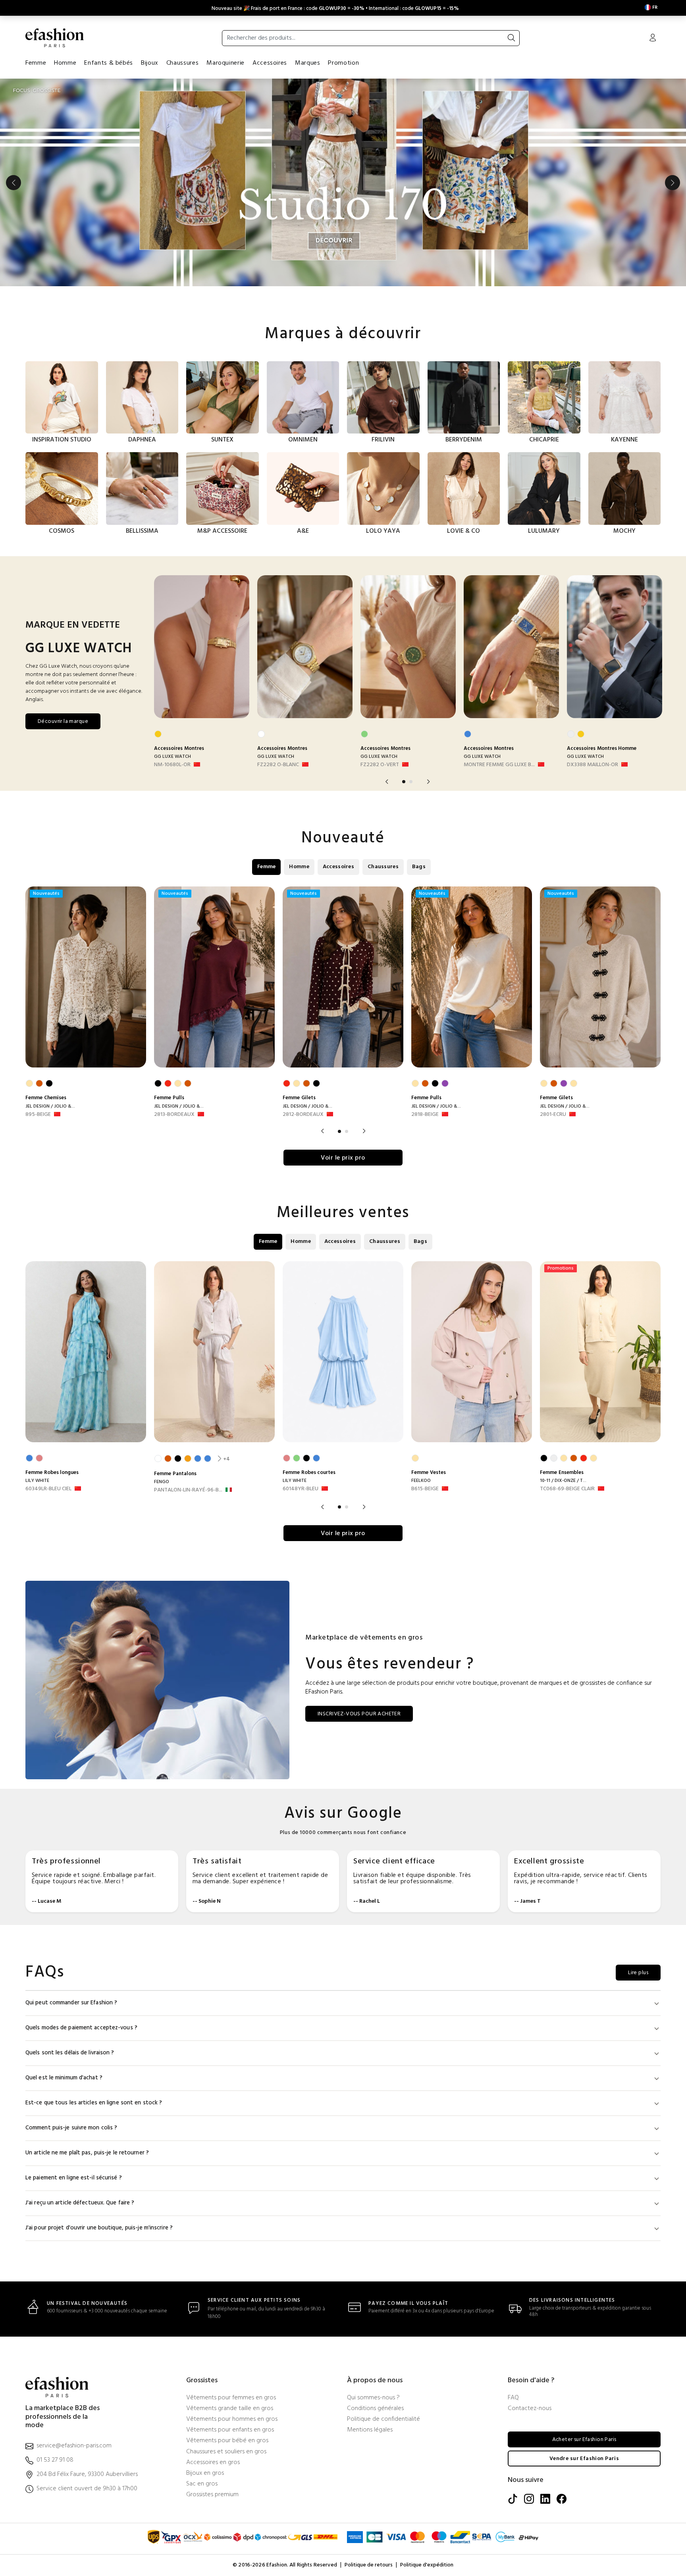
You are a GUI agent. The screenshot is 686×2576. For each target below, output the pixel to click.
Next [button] (673, 183)
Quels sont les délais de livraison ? (70, 2053)
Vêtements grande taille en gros (230, 2409)
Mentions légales (370, 2430)
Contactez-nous (530, 2409)
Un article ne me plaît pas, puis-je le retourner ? (87, 2153)
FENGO (162, 1482)
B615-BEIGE (425, 1489)
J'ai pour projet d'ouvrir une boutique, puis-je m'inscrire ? (99, 2228)
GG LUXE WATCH (172, 757)
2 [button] (411, 782)
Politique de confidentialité (383, 2419)
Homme (65, 63)
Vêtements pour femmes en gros (231, 2398)
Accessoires (270, 63)
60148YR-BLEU (301, 1489)
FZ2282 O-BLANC (278, 765)
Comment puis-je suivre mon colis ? (71, 2128)
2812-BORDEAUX (303, 1115)
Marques (307, 63)
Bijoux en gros (205, 2473)
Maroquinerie (225, 63)
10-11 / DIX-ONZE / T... (563, 1481)
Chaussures (182, 63)
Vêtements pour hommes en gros (232, 2419)
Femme (36, 63)
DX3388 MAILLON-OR (593, 765)
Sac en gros (202, 2484)
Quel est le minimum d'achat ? (64, 2078)
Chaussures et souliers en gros (226, 2452)
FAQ (513, 2398)
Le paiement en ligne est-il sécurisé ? (74, 2178)
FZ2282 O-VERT (380, 765)
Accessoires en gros (213, 2463)
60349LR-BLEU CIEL (48, 1489)
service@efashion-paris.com (74, 2446)
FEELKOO (421, 1481)
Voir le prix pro (343, 1158)
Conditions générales (375, 2409)
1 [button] (404, 782)
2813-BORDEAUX (174, 1115)
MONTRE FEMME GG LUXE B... (499, 765)
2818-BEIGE (425, 1115)
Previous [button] (13, 183)
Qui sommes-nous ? (373, 2398)
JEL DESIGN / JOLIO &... (50, 1106)
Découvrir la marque (63, 722)
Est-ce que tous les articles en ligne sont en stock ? (94, 2103)
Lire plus (638, 1973)
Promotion (343, 63)
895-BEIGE (38, 1115)
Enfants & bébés (109, 63)
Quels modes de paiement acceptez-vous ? (81, 2028)
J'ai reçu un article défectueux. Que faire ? (80, 2203)
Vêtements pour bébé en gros (227, 2441)
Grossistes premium (212, 2495)
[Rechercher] (511, 38)
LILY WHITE (37, 1481)
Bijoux (150, 63)
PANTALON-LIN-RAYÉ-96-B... (188, 1490)
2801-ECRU (553, 1115)
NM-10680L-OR (172, 765)
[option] (343, 183)
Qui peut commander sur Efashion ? (71, 2003)
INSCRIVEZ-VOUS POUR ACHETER (359, 1714)
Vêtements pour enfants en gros (230, 2430)
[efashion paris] (55, 38)
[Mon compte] (653, 39)
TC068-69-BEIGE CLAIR (567, 1489)
